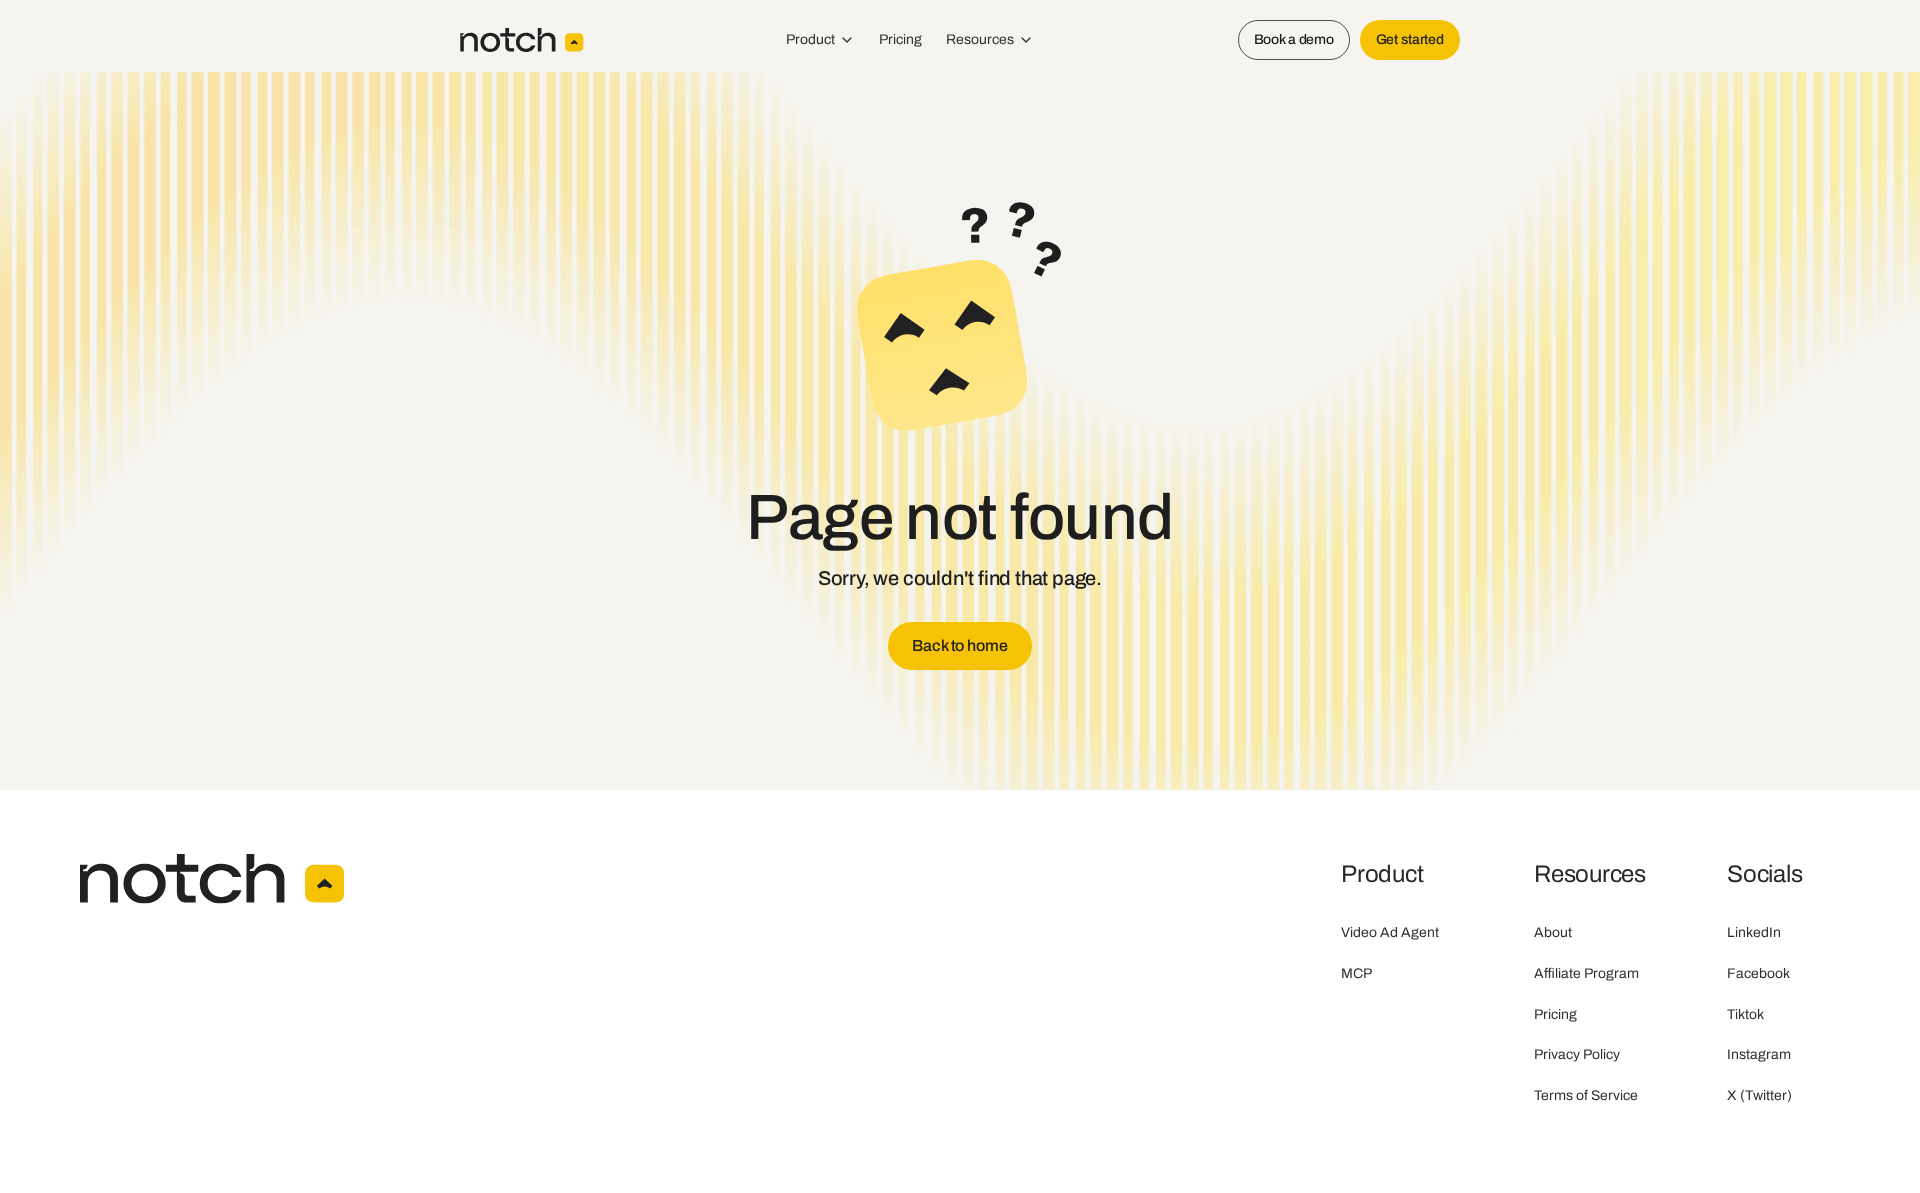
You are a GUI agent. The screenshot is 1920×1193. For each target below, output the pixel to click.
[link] (959, 646)
